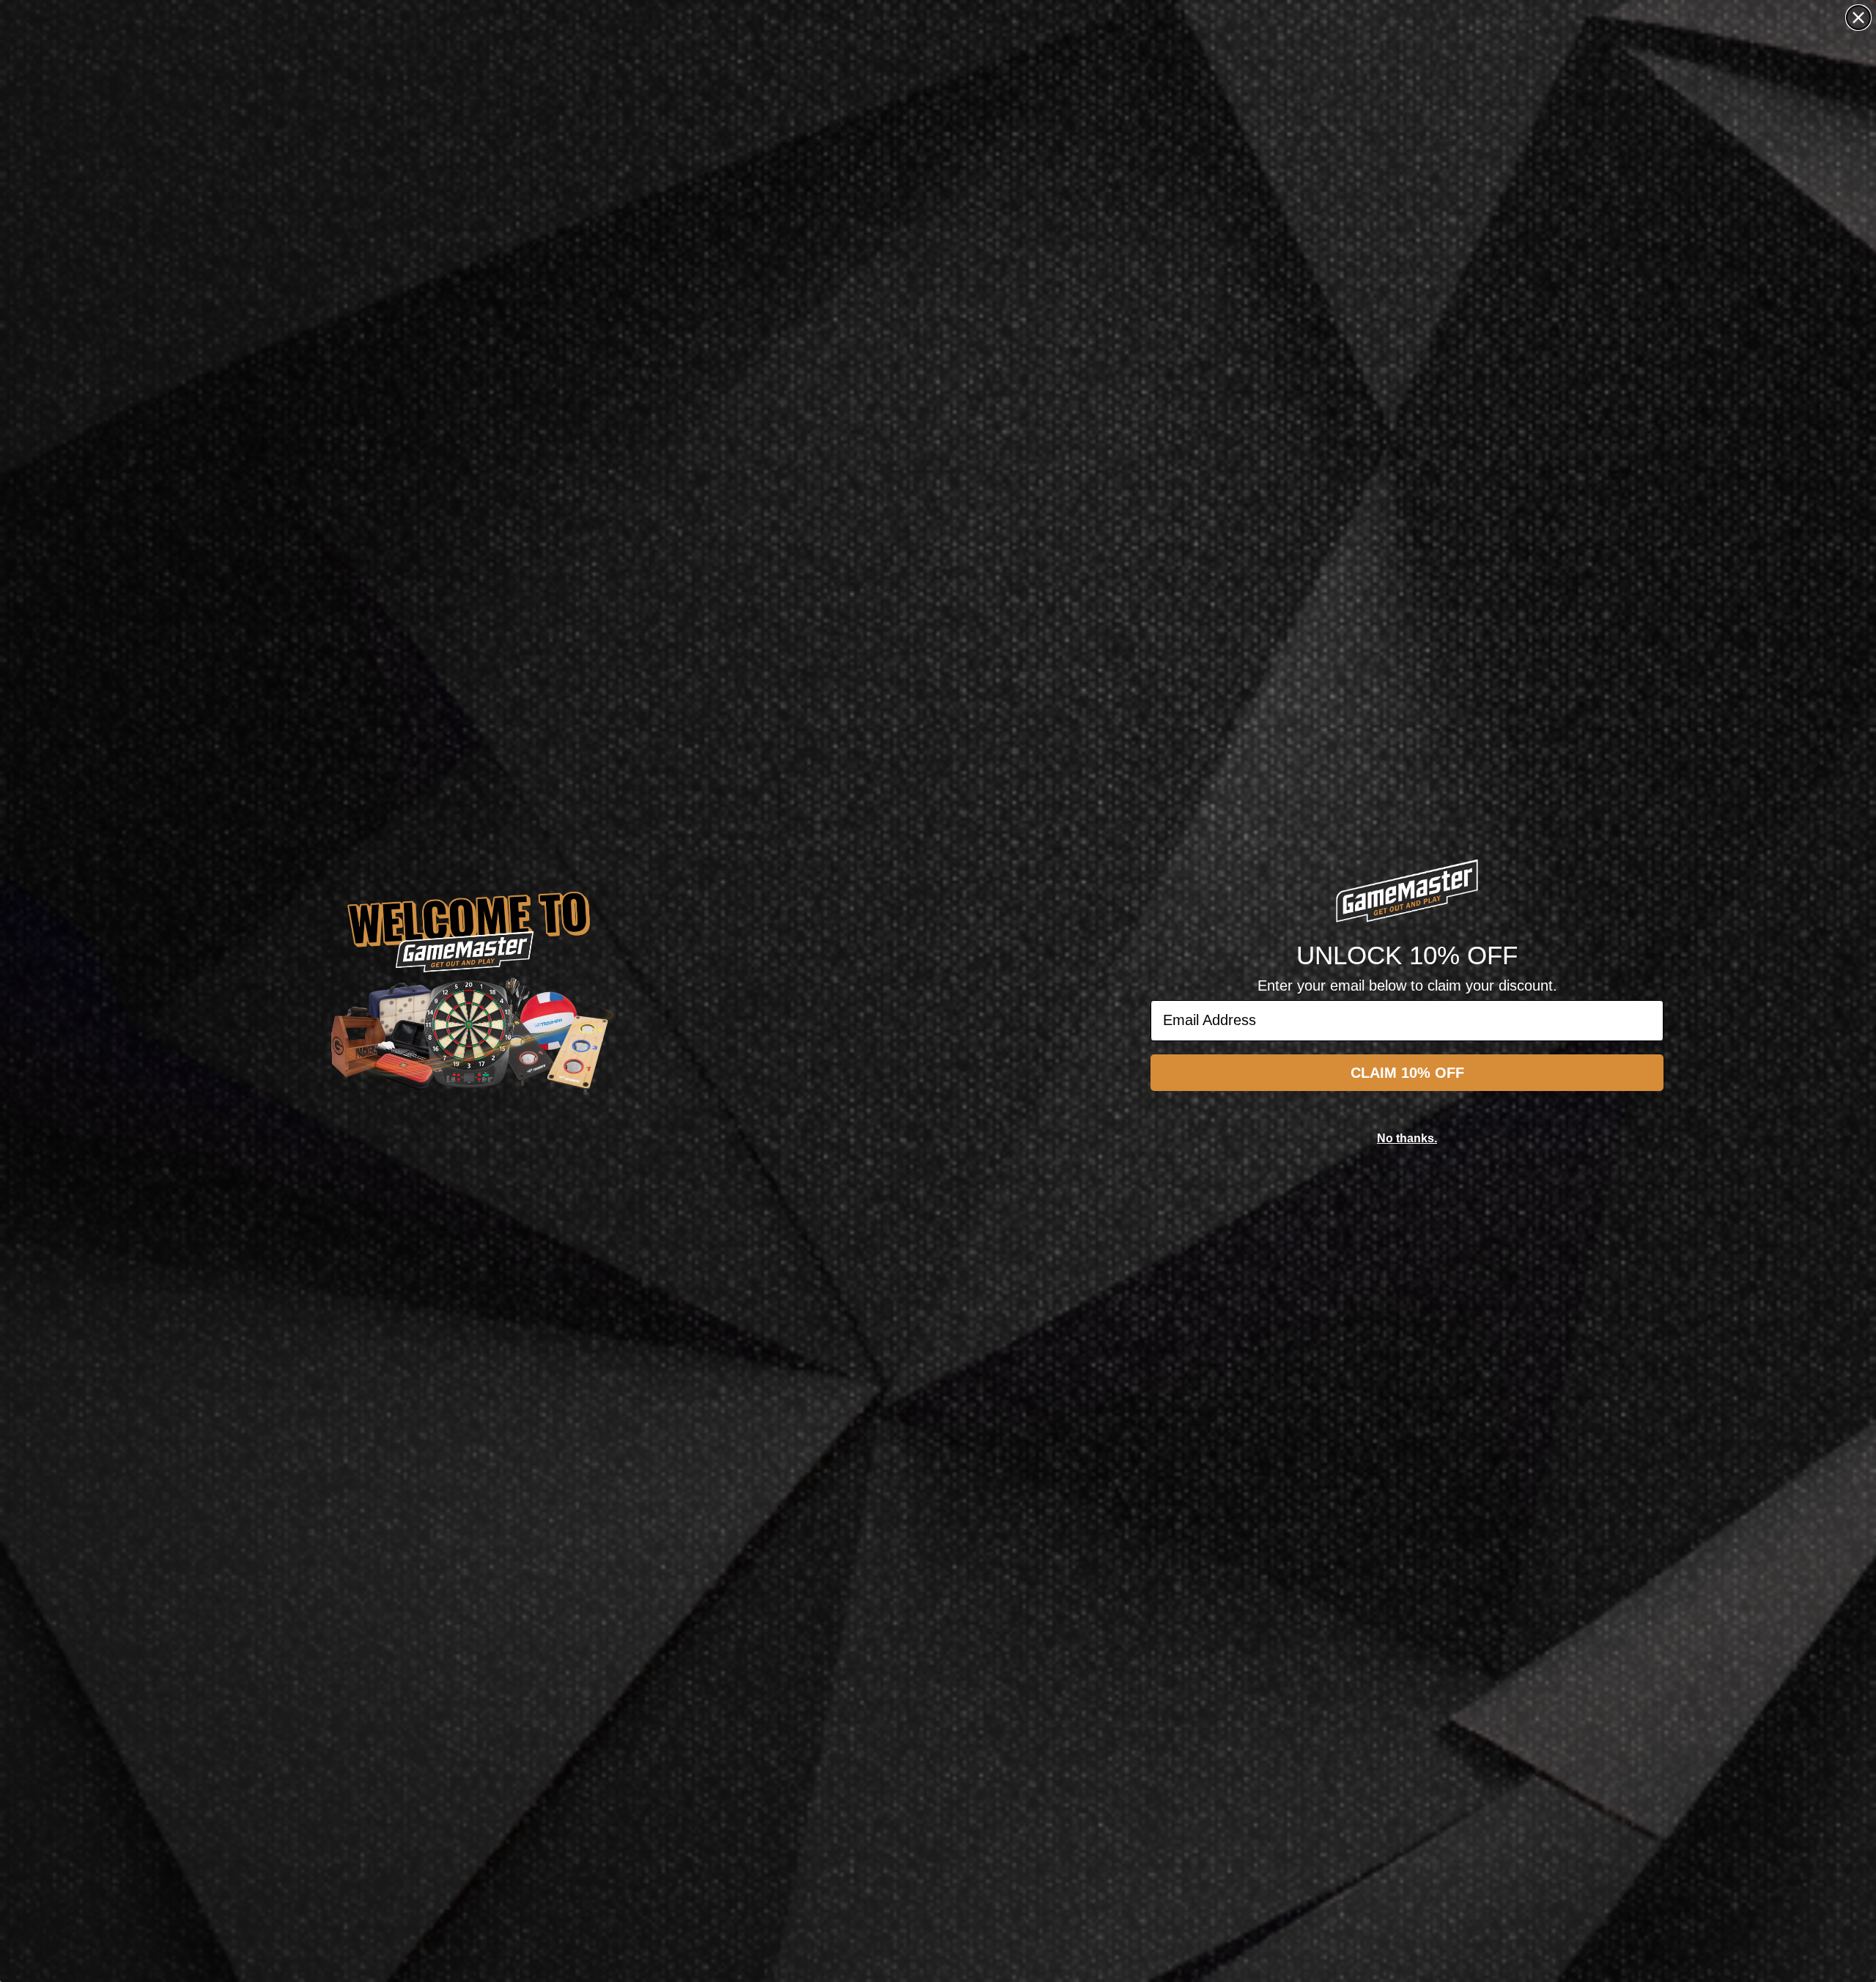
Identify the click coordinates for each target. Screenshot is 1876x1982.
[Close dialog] (1858, 18)
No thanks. (1407, 1138)
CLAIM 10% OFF (1407, 1073)
